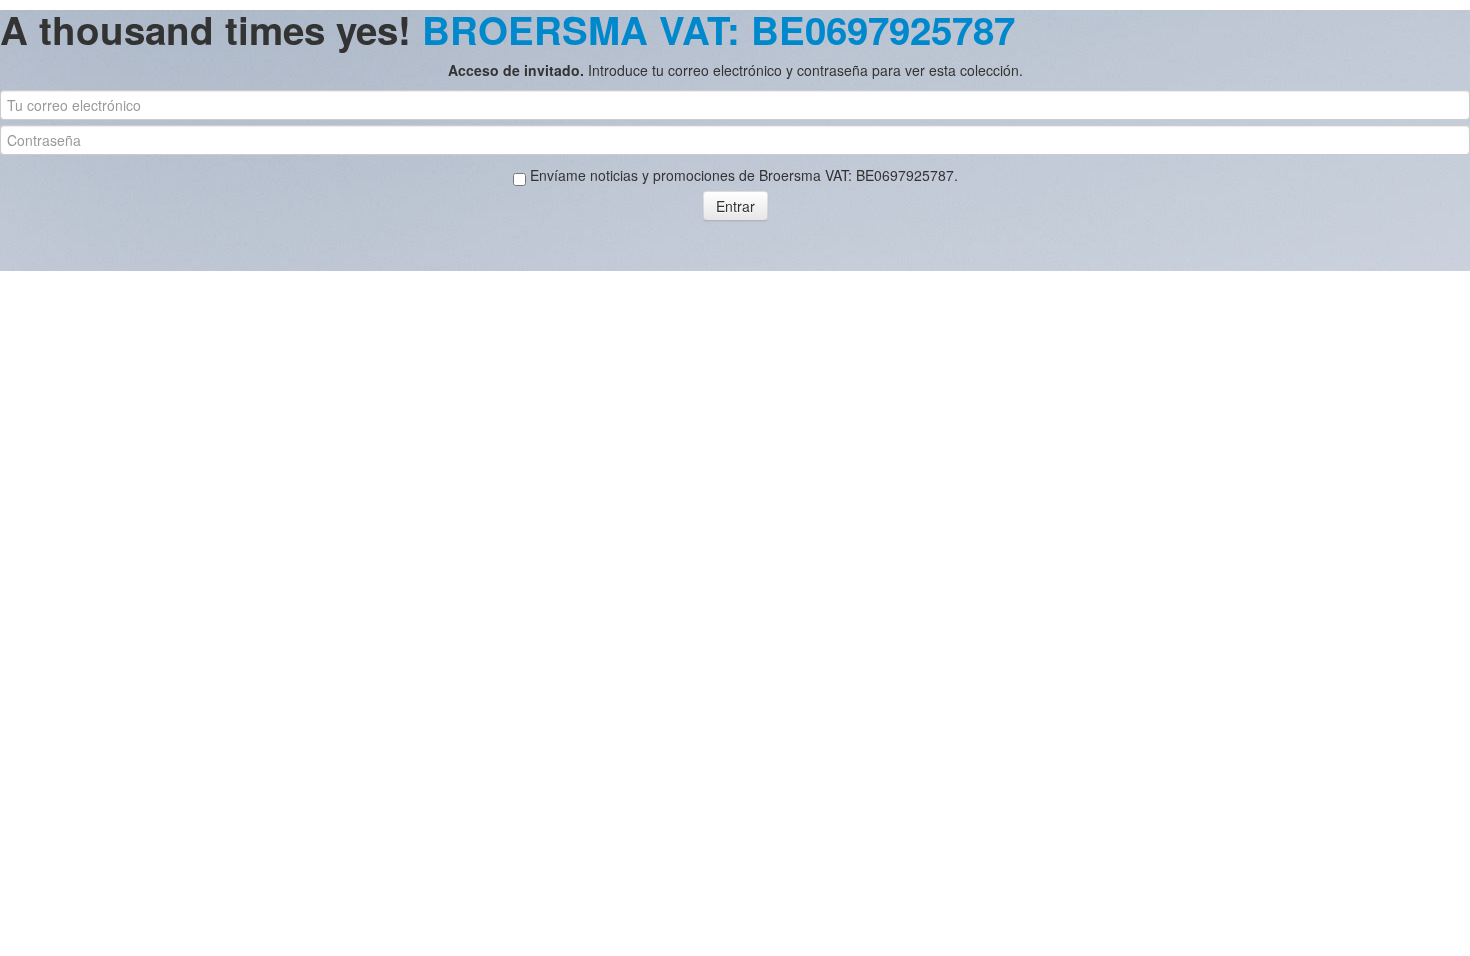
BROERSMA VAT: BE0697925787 (718, 29)
